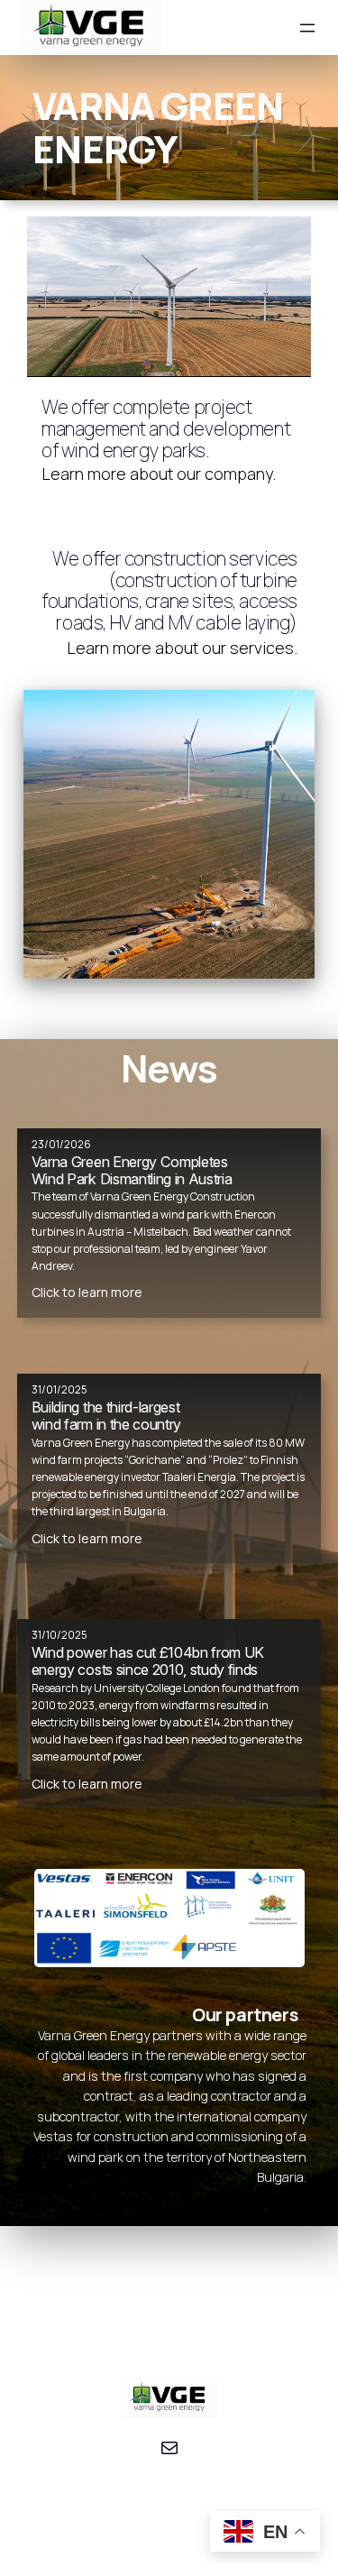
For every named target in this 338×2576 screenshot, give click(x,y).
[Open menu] (307, 28)
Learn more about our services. (182, 648)
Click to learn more (87, 1292)
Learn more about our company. (159, 474)
